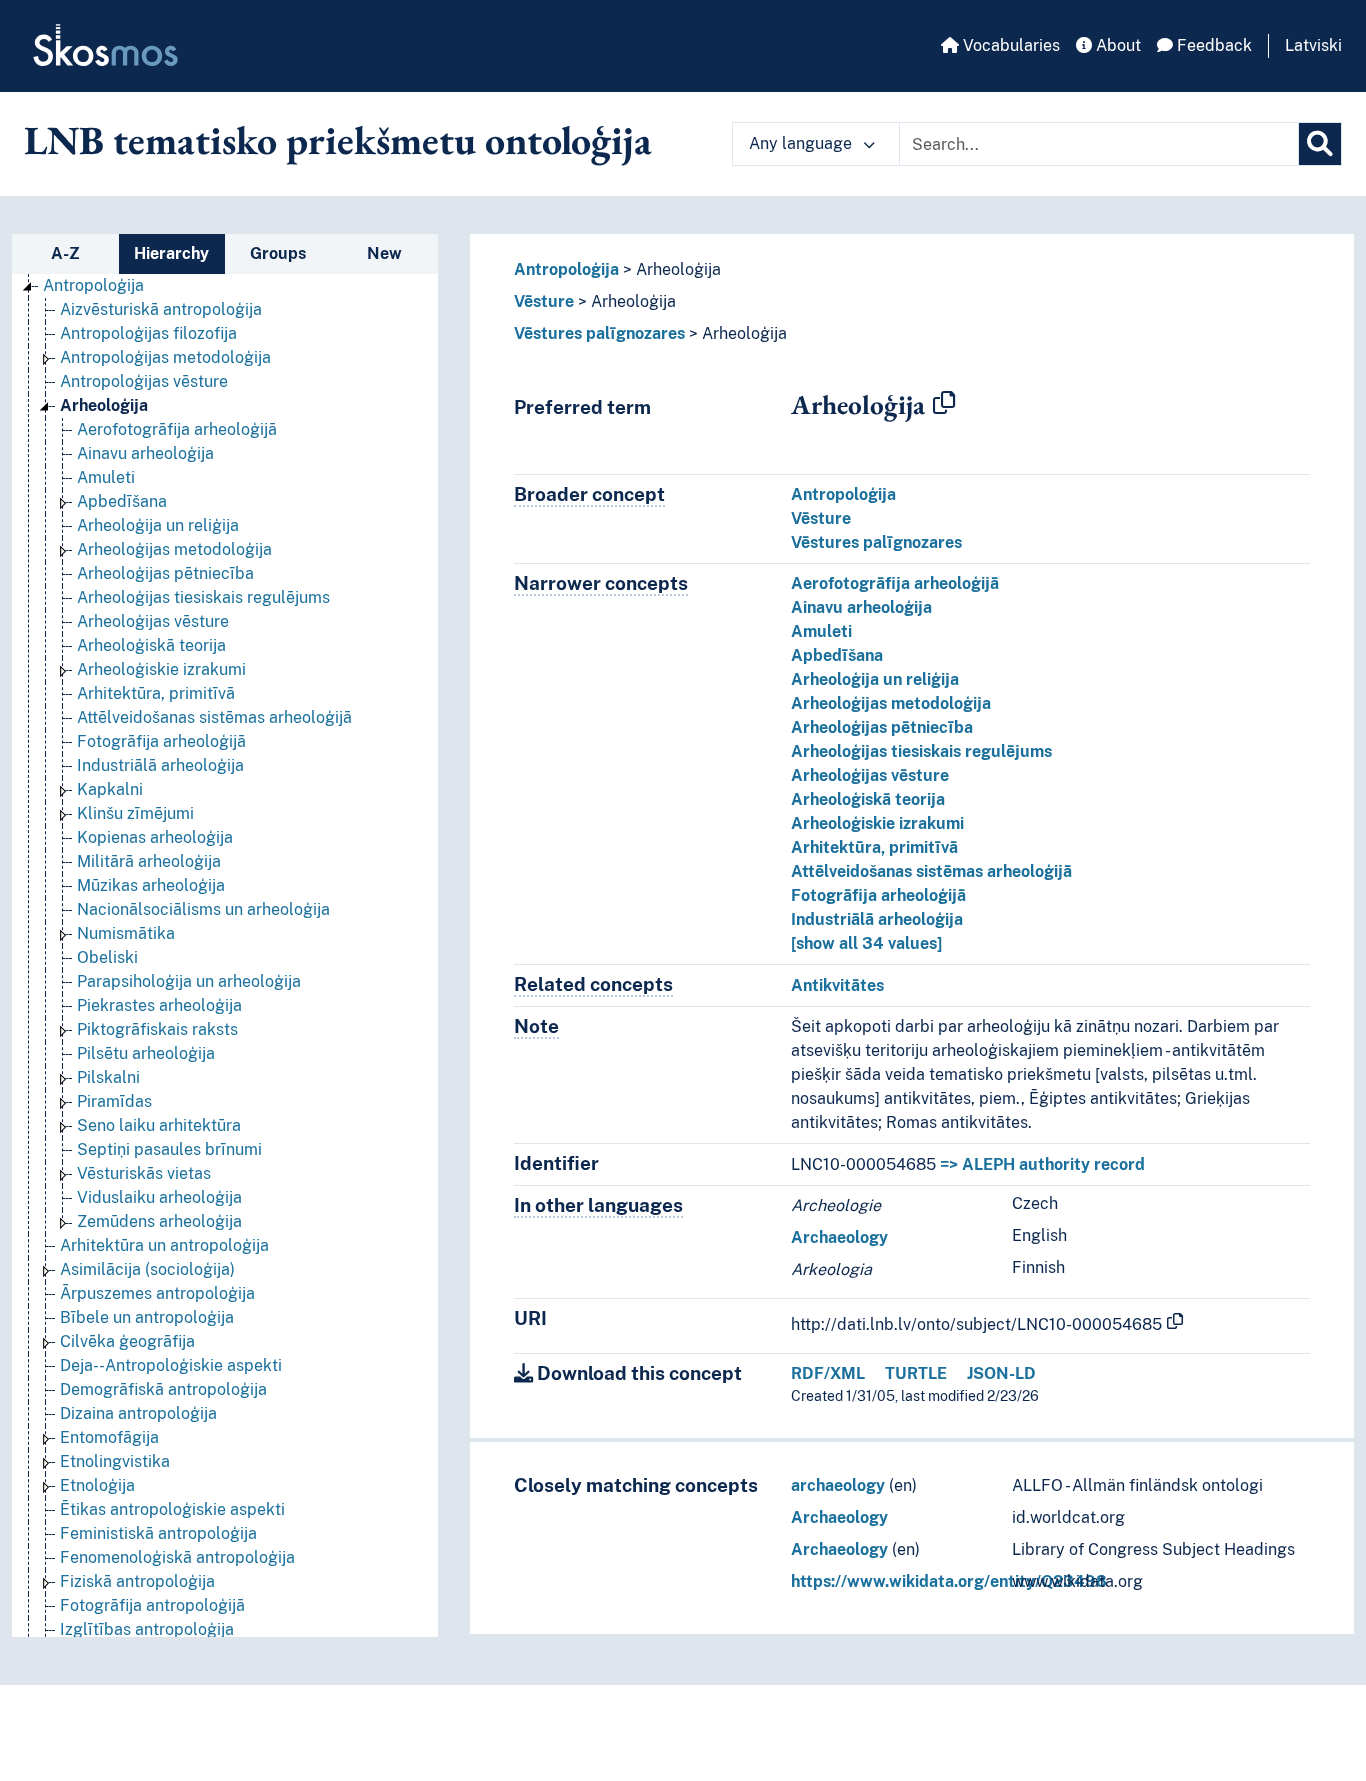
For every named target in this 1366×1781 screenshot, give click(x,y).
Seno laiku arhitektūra (159, 1125)
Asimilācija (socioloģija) (147, 1269)
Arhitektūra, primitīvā (156, 693)
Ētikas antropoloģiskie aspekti (172, 1509)
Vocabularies (1009, 45)
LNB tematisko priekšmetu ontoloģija (338, 140)
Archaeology (839, 1237)
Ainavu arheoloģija (145, 453)
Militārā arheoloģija (149, 861)
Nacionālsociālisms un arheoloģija (203, 909)
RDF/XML (828, 1373)
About (1116, 45)
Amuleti (106, 477)
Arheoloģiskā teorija (151, 645)
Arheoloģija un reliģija (158, 525)
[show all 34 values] (866, 943)
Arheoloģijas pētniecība (165, 573)
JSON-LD (1001, 1373)
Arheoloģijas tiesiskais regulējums (203, 597)
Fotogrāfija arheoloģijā (161, 741)
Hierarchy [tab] (171, 253)
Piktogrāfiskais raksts (157, 1029)
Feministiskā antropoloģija (158, 1533)
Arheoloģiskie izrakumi (161, 669)
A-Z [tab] (65, 253)
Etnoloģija (97, 1485)
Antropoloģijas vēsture (144, 381)
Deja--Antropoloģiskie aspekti (171, 1365)
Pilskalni (108, 1077)
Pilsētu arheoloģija (146, 1053)
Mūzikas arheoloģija (151, 885)
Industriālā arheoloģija (160, 765)
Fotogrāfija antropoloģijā (152, 1605)
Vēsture (544, 301)
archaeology (838, 1485)
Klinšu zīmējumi (135, 813)
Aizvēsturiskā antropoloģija (161, 309)
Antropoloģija (93, 285)
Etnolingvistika (115, 1461)
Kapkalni (110, 789)
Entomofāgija (109, 1437)
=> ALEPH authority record (1042, 1164)
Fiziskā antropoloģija (137, 1581)
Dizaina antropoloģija (138, 1413)
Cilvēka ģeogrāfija (127, 1341)
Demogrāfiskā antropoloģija (163, 1389)
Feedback (1212, 45)
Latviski (1313, 45)
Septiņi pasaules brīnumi (169, 1149)
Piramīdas (114, 1101)
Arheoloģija (104, 405)
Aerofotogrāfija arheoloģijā (177, 429)
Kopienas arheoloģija (155, 837)
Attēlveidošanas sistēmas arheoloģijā (214, 717)
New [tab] (384, 253)
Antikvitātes (837, 985)
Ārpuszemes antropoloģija (157, 1293)
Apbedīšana (122, 501)
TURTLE (916, 1373)
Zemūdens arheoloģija (159, 1221)
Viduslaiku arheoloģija (159, 1197)
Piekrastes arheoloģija (159, 1005)
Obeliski (107, 957)
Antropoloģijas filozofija (148, 333)
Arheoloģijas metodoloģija (174, 549)
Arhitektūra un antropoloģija (164, 1245)
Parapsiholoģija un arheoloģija (189, 981)
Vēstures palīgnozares (599, 333)
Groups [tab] (278, 253)
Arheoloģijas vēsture (153, 621)
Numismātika (126, 933)
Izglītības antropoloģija (147, 1629)
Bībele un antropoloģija (147, 1317)
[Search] (1320, 144)
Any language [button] (802, 143)
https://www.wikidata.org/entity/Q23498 (949, 1581)
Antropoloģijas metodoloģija (165, 357)
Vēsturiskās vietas (144, 1173)
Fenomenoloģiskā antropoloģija (177, 1557)
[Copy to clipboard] (944, 404)
